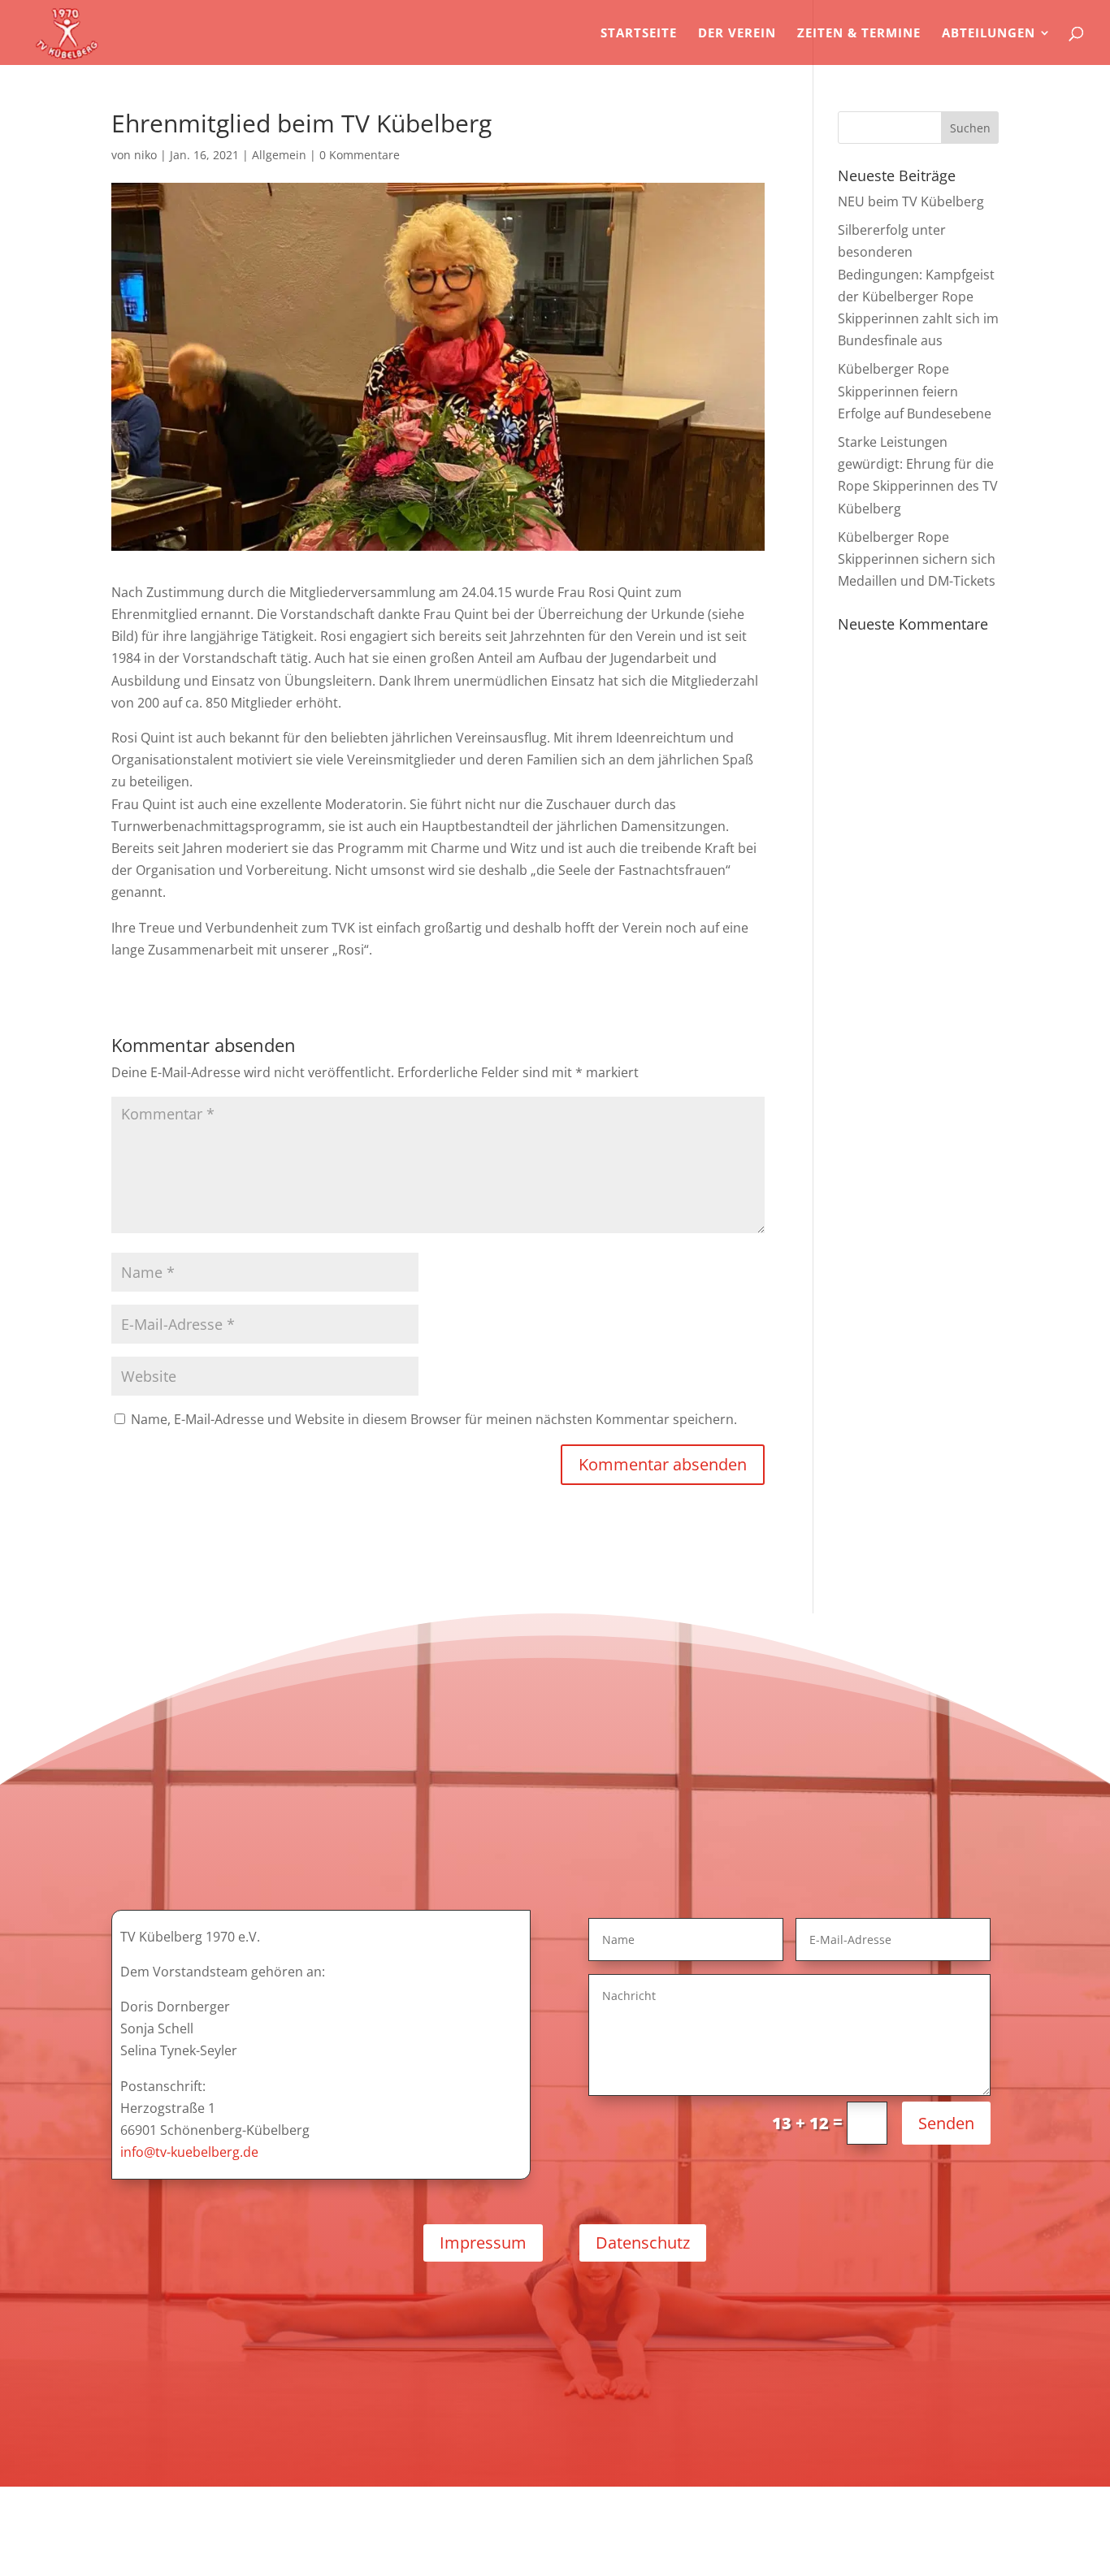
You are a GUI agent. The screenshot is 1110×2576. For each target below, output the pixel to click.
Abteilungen (989, 34)
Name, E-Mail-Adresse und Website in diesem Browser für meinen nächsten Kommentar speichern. (434, 1419)
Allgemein (279, 155)
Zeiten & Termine (859, 34)
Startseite (639, 34)
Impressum (483, 2243)
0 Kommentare (360, 155)
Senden (946, 2123)
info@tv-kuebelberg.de (189, 2152)
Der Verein (737, 34)
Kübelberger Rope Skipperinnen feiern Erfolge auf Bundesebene (915, 391)
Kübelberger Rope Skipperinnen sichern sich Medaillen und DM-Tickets (917, 559)
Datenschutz (643, 2243)
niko (145, 155)
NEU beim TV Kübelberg (911, 201)
